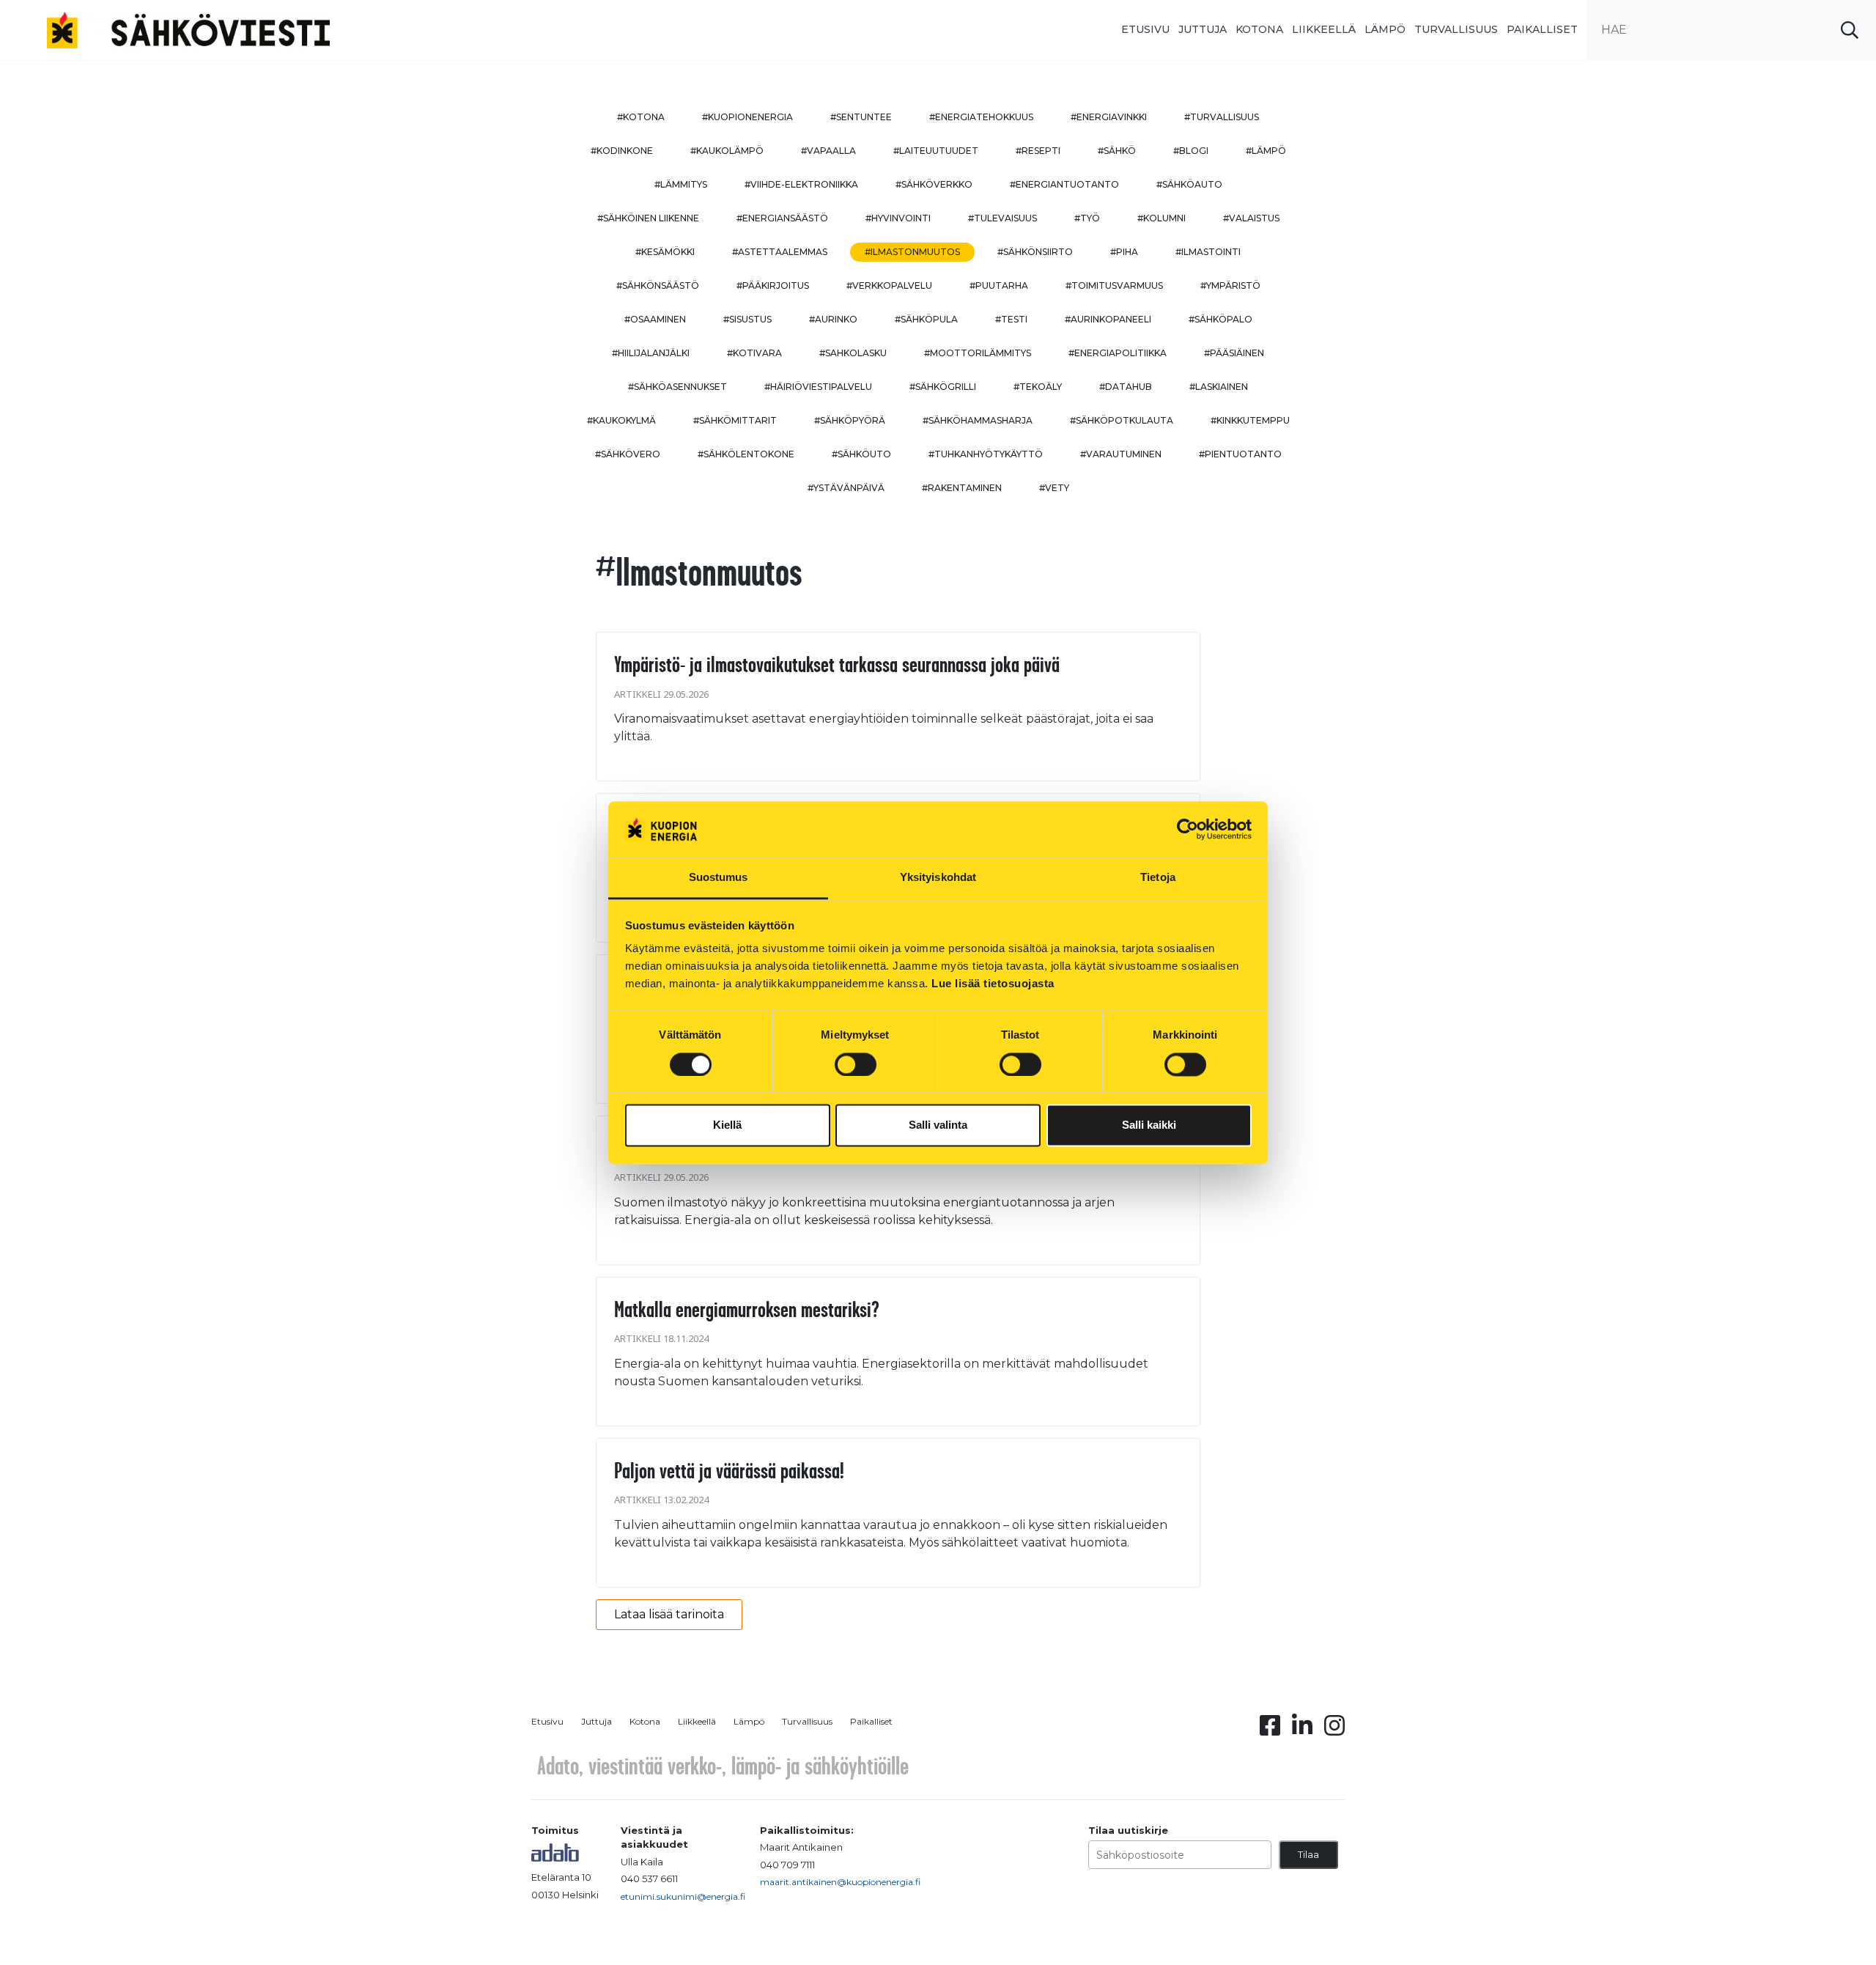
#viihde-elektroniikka (801, 184)
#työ (1087, 218)
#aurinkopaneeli (1108, 319)
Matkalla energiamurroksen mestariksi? (747, 1309)
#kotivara (754, 353)
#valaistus (1251, 218)
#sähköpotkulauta (1122, 420)
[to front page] (188, 29)
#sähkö (1117, 151)
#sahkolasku (853, 353)
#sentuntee (861, 117)
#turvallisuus (1222, 117)
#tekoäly (1038, 387)
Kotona (1259, 29)
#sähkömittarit (735, 420)
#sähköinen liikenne (648, 218)
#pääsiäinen (1234, 353)
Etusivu (1145, 29)
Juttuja (1203, 29)
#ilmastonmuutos (912, 252)
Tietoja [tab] (1158, 878)
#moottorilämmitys (978, 353)
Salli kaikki (1149, 1125)
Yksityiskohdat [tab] (938, 878)
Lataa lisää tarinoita (669, 1614)
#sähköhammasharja (978, 420)
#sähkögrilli (943, 387)
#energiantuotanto (1064, 184)
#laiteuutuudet (936, 151)
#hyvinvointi (898, 218)
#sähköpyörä (850, 420)
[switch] (856, 1064)
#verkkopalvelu (889, 285)
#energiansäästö (782, 218)
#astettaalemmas (780, 252)
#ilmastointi (1208, 252)
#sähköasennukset (677, 387)
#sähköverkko (934, 184)
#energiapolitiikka (1118, 353)
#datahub (1126, 387)
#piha (1124, 252)
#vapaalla (828, 151)
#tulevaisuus (1002, 218)
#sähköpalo (1220, 319)
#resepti (1038, 151)
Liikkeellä (1324, 29)
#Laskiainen (1219, 387)
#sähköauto (1189, 184)
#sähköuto (861, 454)
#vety (1054, 488)
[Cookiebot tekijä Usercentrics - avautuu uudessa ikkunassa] (1188, 829)
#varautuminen (1121, 454)
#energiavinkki (1109, 117)
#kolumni (1162, 218)
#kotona (641, 117)
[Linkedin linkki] (1302, 1730)
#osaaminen (655, 319)
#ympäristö (1230, 285)
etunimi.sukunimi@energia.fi (683, 1896)
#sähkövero (628, 454)
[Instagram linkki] (1334, 1730)
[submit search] (1850, 30)
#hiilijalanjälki (651, 353)
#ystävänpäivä (846, 488)
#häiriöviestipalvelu (818, 387)
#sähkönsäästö (658, 285)
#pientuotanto (1240, 454)
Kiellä (727, 1125)
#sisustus (747, 319)
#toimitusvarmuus (1114, 285)
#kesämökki (665, 252)
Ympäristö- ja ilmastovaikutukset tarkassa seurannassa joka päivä (837, 664)
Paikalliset (1542, 29)
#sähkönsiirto (1035, 252)
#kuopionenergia (747, 117)
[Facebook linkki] (1270, 1730)
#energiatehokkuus (981, 117)
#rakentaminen (962, 488)
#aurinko (833, 319)
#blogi (1191, 151)
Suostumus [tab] (719, 878)
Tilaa (1308, 1854)
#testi (1011, 319)
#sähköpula (926, 319)
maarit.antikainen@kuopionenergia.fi (840, 1882)
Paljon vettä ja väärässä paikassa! (729, 1470)
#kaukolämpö (727, 151)
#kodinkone (622, 151)
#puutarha (999, 285)
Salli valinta (938, 1125)
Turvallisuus (1456, 29)
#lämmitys (681, 184)
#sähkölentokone (746, 454)
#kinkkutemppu (1250, 420)
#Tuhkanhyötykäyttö (986, 454)
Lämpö (1385, 29)
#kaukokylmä (621, 420)
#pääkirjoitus (773, 285)
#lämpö (1266, 151)
